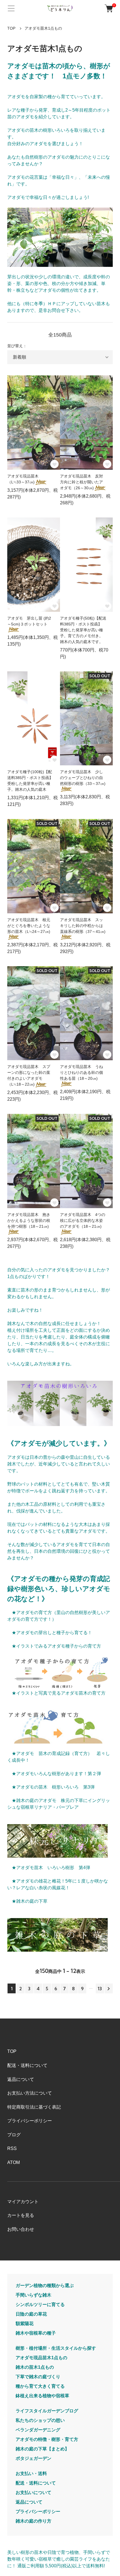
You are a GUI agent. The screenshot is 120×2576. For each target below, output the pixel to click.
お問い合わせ (21, 2229)
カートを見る (21, 2215)
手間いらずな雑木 (33, 2295)
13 (100, 1989)
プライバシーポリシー (30, 2121)
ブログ (14, 2135)
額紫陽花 (25, 2324)
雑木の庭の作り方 (33, 2521)
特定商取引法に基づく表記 (34, 2107)
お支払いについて (33, 2493)
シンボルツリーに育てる (40, 2305)
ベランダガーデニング (38, 2430)
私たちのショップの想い (40, 2420)
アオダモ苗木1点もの (43, 28)
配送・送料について (27, 2065)
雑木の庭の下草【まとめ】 (42, 2449)
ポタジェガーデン (33, 2458)
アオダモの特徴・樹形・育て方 (47, 2439)
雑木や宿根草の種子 (36, 2333)
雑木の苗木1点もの (35, 2367)
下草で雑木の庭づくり (38, 2377)
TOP (11, 28)
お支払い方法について (30, 2093)
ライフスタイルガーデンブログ (47, 2411)
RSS (12, 2148)
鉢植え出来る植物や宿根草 (42, 2396)
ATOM (14, 2162)
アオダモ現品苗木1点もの (41, 2358)
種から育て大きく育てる (40, 2386)
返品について (21, 2079)
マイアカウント (23, 2202)
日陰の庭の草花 (31, 2314)
